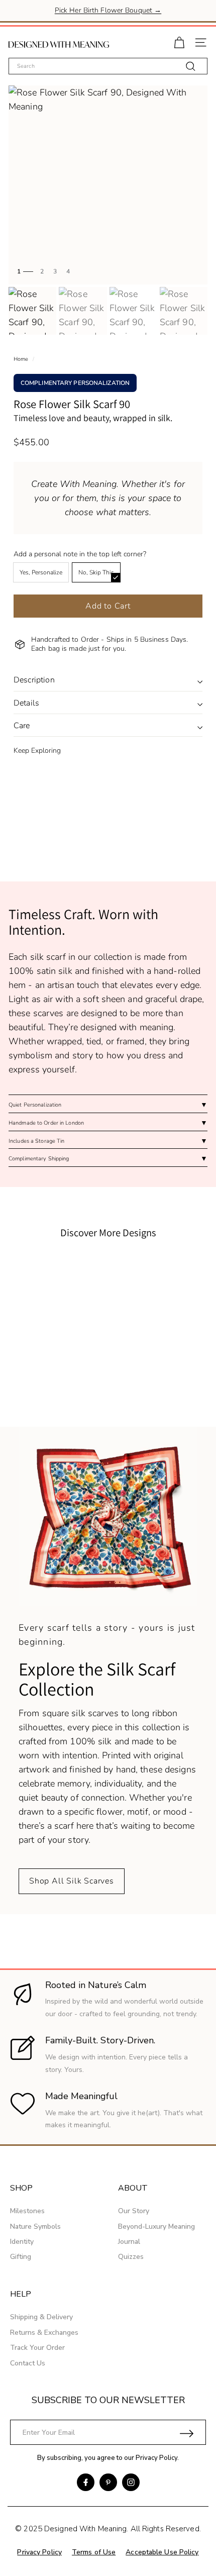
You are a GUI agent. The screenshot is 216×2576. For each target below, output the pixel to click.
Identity (22, 2242)
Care (22, 726)
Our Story (134, 2211)
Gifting (21, 2257)
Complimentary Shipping (39, 1159)
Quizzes (131, 2257)
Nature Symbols (35, 2226)
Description (34, 680)
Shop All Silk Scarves (72, 1881)
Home (21, 359)
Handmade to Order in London (46, 1123)
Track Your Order (37, 2348)
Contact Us (28, 2363)
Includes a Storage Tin (36, 1141)
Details (26, 703)
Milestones (27, 2211)
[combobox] (108, 66)
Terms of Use (94, 2552)
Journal (129, 2242)
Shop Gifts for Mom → (108, 12)
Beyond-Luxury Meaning (156, 2226)
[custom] (86, 2482)
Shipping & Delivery (41, 2317)
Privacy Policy (156, 2458)
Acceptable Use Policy (162, 2552)
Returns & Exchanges (44, 2333)
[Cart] (179, 41)
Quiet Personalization (35, 1105)
